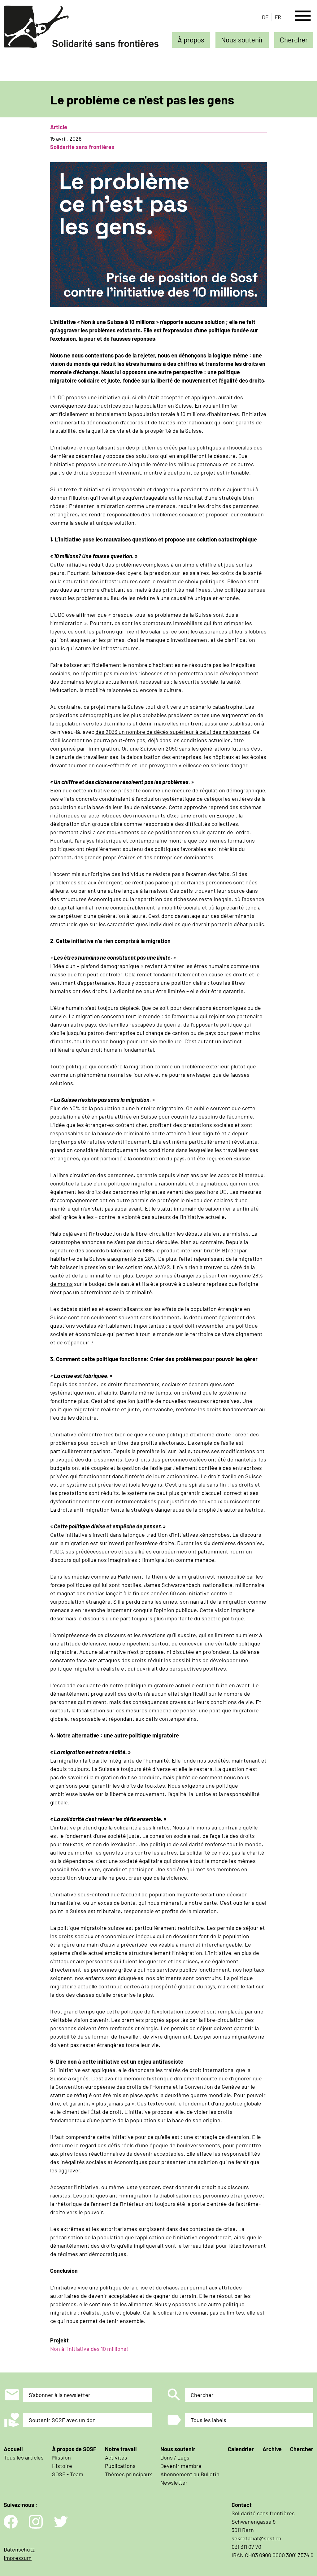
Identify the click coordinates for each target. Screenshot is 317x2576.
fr (278, 17)
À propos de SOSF (74, 2449)
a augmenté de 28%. (132, 1259)
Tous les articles (24, 2457)
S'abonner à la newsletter (60, 2395)
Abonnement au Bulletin (190, 2474)
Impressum (18, 2558)
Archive (272, 2449)
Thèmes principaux (128, 2474)
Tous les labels (208, 2420)
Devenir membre (181, 2466)
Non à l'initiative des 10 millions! (89, 2349)
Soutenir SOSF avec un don (62, 2420)
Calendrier (241, 2449)
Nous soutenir (242, 40)
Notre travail (121, 2449)
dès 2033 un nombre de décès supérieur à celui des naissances (173, 732)
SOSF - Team (68, 2474)
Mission (61, 2457)
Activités (116, 2457)
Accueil (13, 2449)
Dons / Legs (175, 2457)
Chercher (294, 40)
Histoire (62, 2466)
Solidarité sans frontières (82, 147)
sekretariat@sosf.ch (256, 2538)
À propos (191, 40)
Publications (120, 2466)
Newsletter (174, 2482)
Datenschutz (19, 2549)
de (265, 17)
